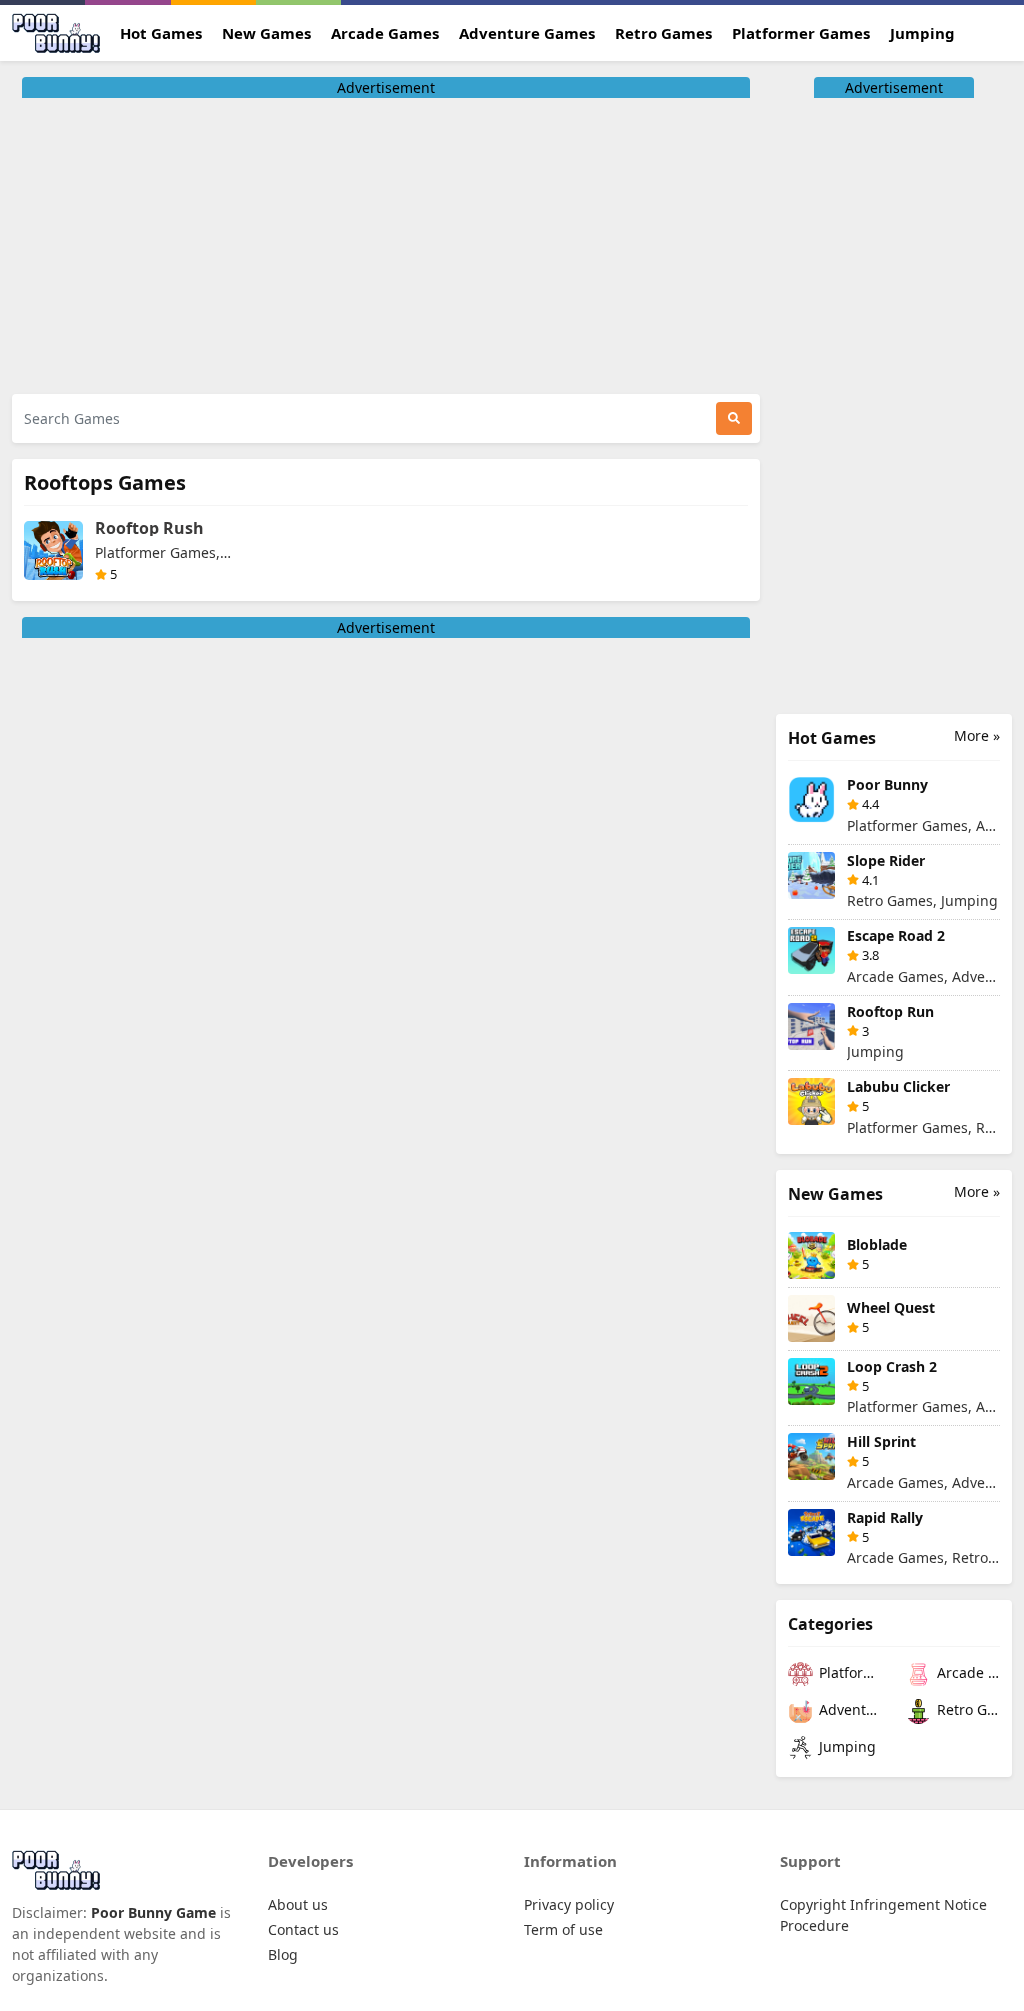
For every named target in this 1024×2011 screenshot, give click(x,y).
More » (977, 735)
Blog (283, 1954)
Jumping (922, 33)
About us (298, 1904)
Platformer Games (801, 33)
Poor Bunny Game (155, 1912)
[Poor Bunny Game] (60, 33)
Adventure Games (527, 33)
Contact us (303, 1929)
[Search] (734, 418)
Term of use (563, 1929)
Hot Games (161, 33)
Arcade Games (385, 33)
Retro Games (663, 33)
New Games (266, 33)
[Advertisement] (386, 238)
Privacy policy (569, 1904)
